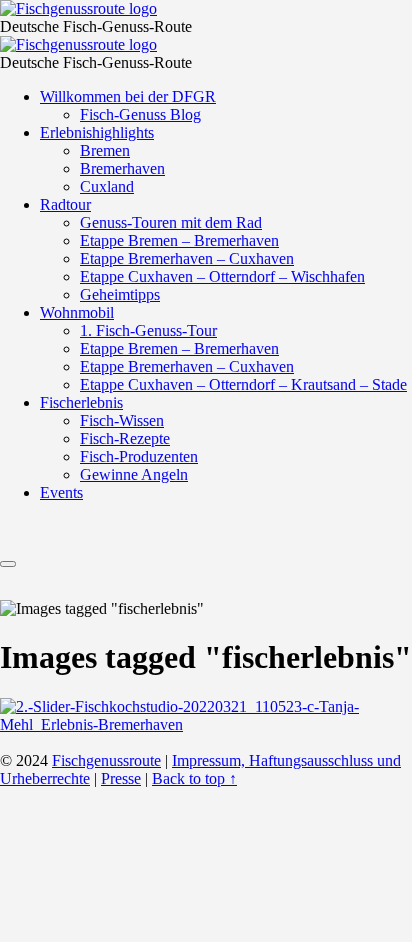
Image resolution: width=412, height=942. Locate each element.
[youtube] (274, 539)
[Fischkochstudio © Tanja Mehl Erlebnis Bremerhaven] (206, 724)
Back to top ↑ (194, 778)
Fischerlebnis (81, 402)
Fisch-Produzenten (139, 456)
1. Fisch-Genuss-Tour (148, 330)
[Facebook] (178, 539)
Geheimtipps (120, 294)
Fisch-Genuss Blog (140, 114)
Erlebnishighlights (97, 132)
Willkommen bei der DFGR (128, 96)
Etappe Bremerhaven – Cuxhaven (187, 258)
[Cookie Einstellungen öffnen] (150, 932)
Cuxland (107, 186)
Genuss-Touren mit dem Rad (171, 222)
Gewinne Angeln (134, 474)
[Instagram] (226, 539)
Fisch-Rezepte (125, 438)
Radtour (65, 204)
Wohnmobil (77, 312)
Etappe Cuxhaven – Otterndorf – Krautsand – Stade (243, 384)
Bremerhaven (122, 168)
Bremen (105, 150)
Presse (121, 778)
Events (61, 492)
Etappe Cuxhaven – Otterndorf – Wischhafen (222, 276)
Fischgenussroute (106, 760)
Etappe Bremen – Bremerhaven (179, 240)
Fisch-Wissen (122, 420)
